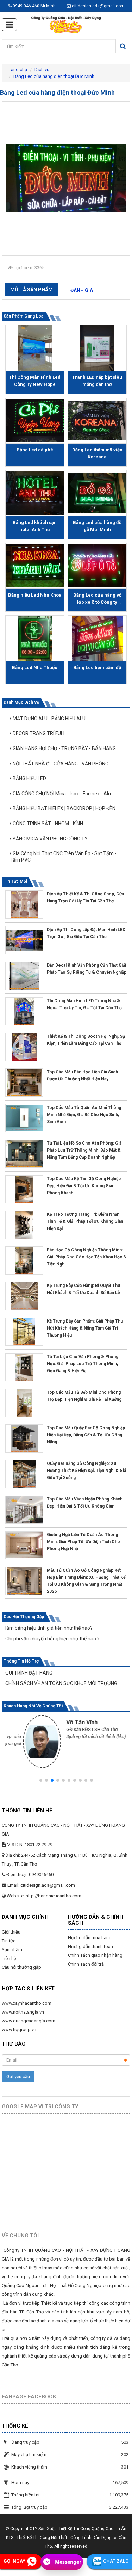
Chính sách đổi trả (86, 1964)
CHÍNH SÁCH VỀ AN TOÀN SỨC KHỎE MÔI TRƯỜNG (61, 1683)
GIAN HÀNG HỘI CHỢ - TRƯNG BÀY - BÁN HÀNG (64, 748)
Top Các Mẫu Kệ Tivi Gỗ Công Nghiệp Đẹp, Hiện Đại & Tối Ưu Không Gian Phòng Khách (84, 1186)
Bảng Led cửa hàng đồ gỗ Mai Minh (97, 526)
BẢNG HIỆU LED (29, 778)
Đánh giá (82, 290)
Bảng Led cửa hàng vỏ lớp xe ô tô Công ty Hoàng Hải (97, 599)
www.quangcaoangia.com (29, 2021)
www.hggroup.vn (19, 2030)
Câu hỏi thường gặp (21, 1967)
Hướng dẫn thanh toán (90, 1946)
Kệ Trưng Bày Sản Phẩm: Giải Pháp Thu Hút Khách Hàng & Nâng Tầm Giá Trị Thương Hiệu (85, 1328)
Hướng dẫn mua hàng (90, 1938)
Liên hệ (9, 1958)
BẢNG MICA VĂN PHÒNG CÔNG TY (50, 839)
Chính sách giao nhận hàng (95, 1955)
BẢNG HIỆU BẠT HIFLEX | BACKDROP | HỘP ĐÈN (64, 808)
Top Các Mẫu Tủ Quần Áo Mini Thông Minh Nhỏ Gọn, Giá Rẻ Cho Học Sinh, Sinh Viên (84, 1115)
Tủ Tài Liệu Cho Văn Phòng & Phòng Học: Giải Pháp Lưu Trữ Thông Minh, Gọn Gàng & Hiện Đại (83, 1364)
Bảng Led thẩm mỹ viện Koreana (97, 453)
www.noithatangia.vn (23, 2012)
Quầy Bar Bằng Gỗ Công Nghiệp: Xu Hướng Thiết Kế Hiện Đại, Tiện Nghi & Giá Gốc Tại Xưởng (86, 1471)
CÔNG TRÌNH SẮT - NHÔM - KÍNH (48, 824)
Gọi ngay (14, 2561)
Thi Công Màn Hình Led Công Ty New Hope (35, 381)
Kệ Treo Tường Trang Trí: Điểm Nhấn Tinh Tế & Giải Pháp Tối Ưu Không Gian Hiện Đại (85, 1221)
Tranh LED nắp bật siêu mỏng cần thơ (97, 381)
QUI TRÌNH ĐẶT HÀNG (29, 1673)
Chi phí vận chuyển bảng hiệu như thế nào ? (52, 1639)
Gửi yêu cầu (18, 2076)
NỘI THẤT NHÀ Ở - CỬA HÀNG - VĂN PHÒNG (61, 764)
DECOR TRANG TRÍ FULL (39, 733)
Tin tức (9, 1941)
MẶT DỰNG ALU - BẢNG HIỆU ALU (49, 719)
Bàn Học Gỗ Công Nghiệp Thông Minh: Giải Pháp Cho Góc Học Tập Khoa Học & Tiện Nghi (87, 1257)
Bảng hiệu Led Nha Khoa (35, 595)
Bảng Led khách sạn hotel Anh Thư (35, 526)
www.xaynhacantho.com (27, 2003)
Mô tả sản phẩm (32, 290)
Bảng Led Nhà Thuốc (35, 668)
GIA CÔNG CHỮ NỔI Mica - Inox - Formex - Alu (62, 794)
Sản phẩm (12, 1950)
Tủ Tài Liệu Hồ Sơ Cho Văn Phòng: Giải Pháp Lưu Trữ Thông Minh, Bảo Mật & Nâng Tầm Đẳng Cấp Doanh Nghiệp (85, 1150)
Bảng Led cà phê (35, 450)
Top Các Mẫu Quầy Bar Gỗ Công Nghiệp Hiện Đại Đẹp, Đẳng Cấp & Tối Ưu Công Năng (86, 1435)
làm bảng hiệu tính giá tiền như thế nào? (49, 1628)
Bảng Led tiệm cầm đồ (97, 668)
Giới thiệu (11, 1932)
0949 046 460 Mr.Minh (34, 6)
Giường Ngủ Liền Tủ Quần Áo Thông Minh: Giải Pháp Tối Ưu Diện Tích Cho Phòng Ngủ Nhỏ (83, 1542)
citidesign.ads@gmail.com (98, 6)
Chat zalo (116, 2561)
